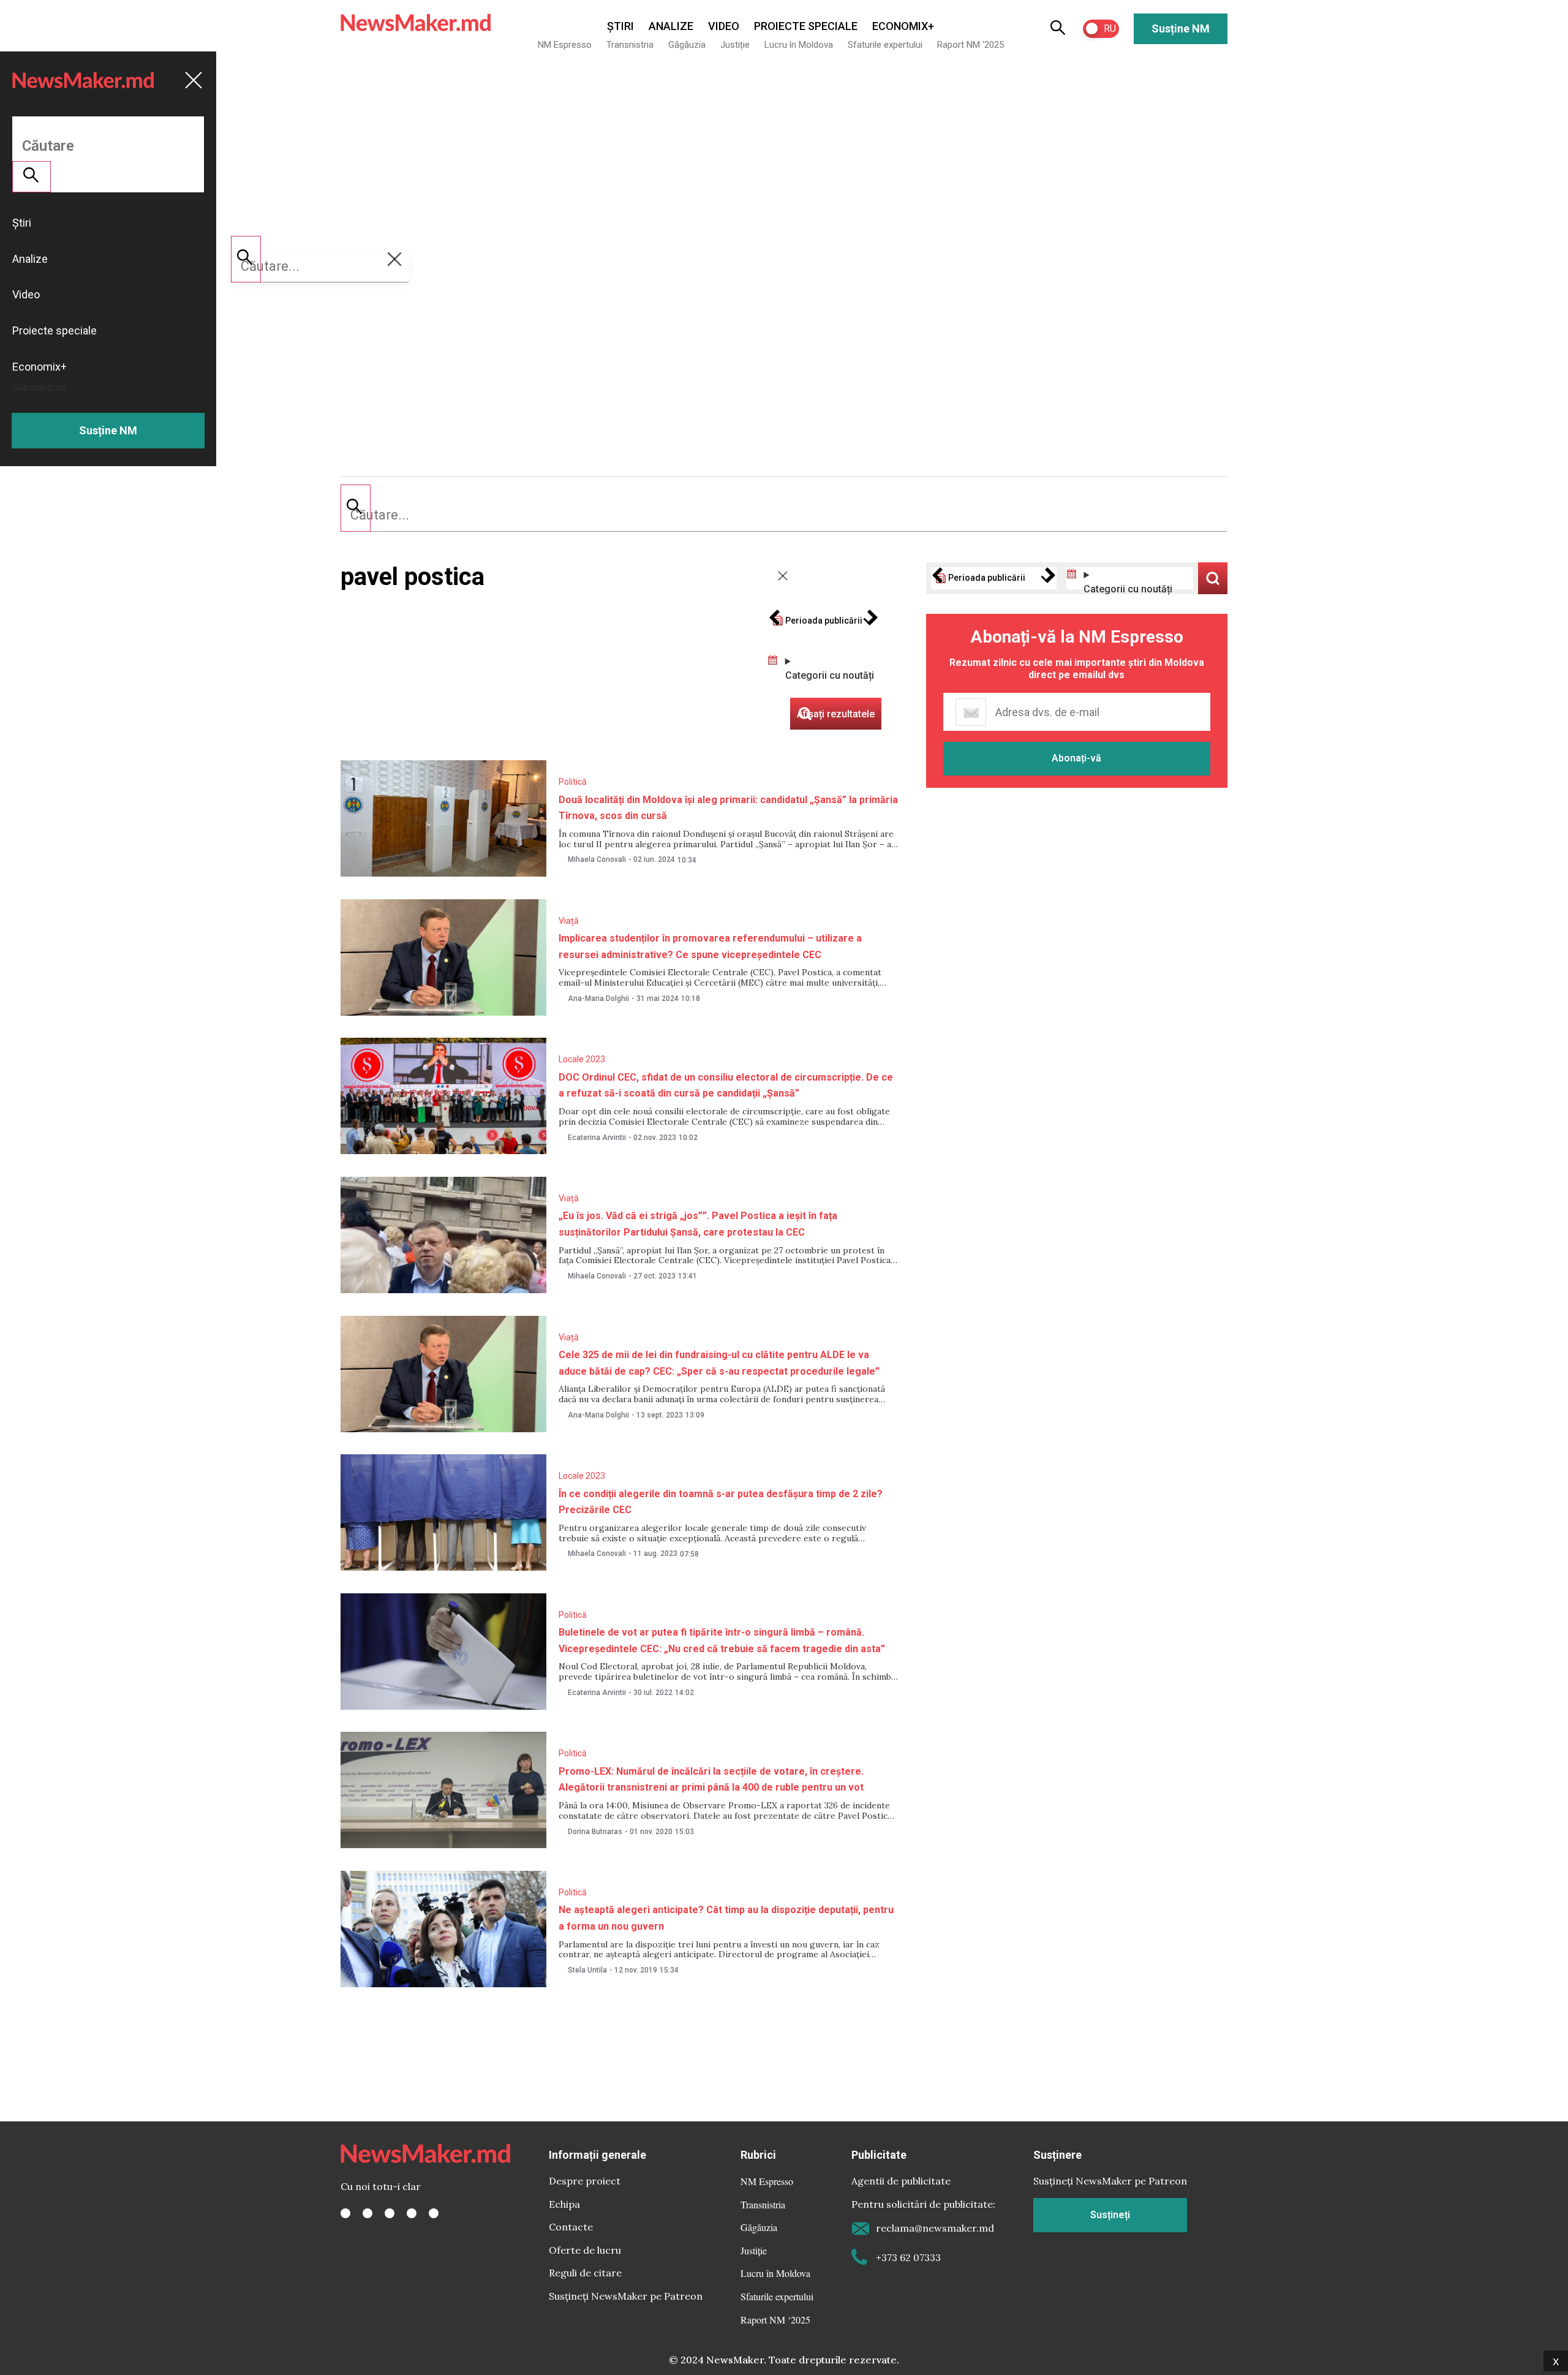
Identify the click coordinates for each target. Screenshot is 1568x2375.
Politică (573, 782)
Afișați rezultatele (1213, 578)
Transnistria (630, 45)
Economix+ (903, 26)
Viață (569, 921)
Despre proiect (585, 2181)
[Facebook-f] (345, 2213)
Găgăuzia (687, 45)
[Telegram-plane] (434, 2213)
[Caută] (356, 508)
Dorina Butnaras (595, 1832)
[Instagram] (390, 2213)
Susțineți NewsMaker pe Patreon (626, 2296)
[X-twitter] (367, 2213)
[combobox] (784, 515)
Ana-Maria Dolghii (598, 999)
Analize (671, 26)
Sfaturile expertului (885, 45)
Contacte (571, 2227)
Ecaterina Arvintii (597, 1138)
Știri (620, 26)
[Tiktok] (412, 2213)
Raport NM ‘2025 (971, 45)
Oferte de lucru (585, 2250)
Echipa (564, 2204)
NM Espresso (565, 45)
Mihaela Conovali (597, 859)
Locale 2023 (582, 1059)
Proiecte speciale (806, 26)
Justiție (735, 45)
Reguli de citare (585, 2273)
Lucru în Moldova (799, 45)
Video (724, 26)
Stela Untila (587, 1970)
